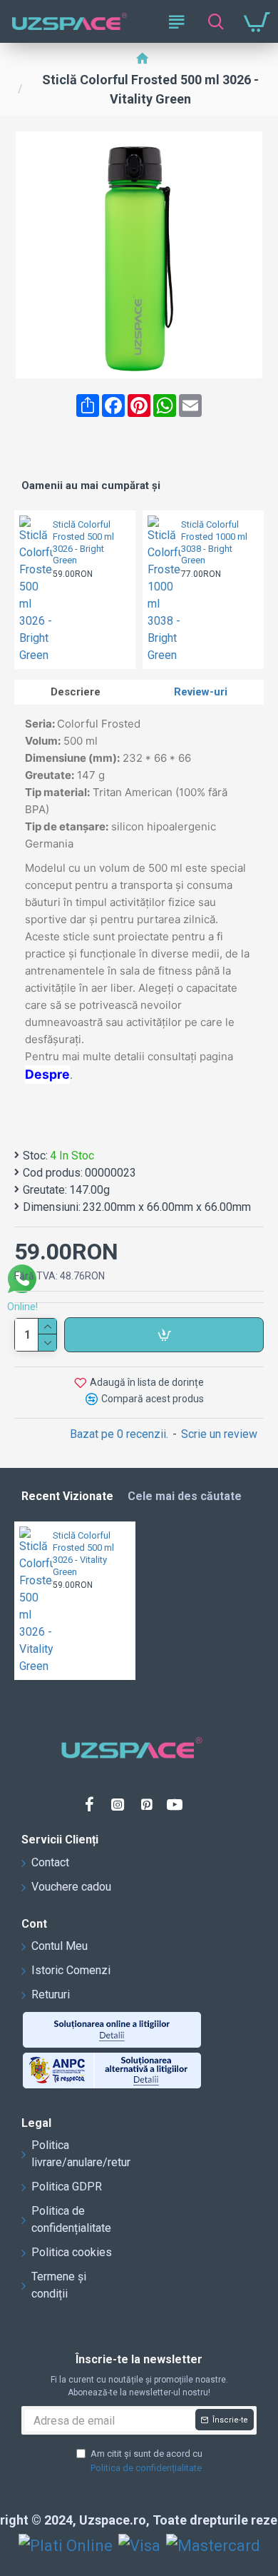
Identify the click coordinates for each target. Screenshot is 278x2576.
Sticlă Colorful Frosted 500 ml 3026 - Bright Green (83, 543)
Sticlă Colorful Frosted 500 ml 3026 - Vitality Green (83, 1554)
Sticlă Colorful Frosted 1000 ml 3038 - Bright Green (214, 543)
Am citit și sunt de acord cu (146, 2461)
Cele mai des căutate (185, 1496)
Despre (47, 1074)
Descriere (76, 692)
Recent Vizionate (67, 1496)
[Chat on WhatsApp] (22, 1281)
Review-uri (201, 692)
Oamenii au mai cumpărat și (91, 485)
